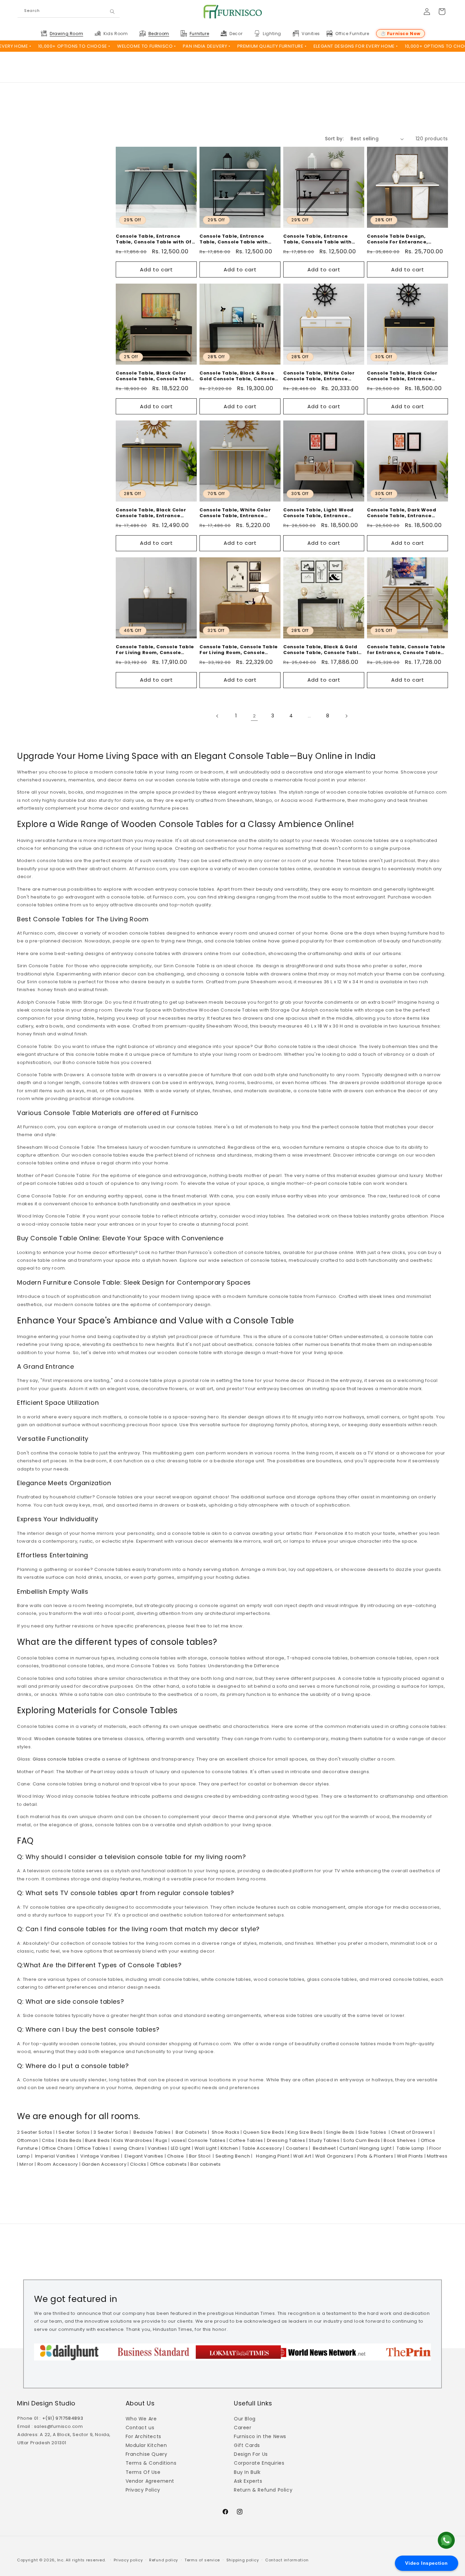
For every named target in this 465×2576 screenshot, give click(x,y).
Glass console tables (58, 1759)
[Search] (112, 12)
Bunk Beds (97, 2140)
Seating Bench (232, 2156)
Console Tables (206, 2140)
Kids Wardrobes (132, 2140)
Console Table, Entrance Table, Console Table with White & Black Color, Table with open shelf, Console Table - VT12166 (240, 239)
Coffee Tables (245, 2140)
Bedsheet (324, 2148)
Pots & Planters (375, 2156)
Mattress (436, 2156)
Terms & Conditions (151, 2463)
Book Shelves (399, 2140)
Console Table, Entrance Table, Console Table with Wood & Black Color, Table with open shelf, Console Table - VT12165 (324, 239)
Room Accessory (57, 2164)
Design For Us (251, 2454)
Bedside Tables (151, 2132)
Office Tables (92, 2148)
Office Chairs (57, 2148)
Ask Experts (248, 2481)
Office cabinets (168, 2164)
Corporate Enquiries (259, 2463)
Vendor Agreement (150, 2481)
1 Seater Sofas (72, 2132)
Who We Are (141, 2419)
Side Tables (371, 2132)
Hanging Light (375, 2148)
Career (243, 2428)
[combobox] (69, 12)
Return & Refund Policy (263, 2490)
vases (178, 2140)
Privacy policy (128, 2560)
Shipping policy (243, 2560)
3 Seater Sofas (110, 2132)
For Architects (143, 2436)
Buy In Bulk (247, 2472)
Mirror (26, 2164)
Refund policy (164, 2560)
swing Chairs (128, 2148)
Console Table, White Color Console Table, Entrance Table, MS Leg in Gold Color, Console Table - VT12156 (236, 513)
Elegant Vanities (143, 2156)
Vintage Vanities (100, 2156)
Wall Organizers (334, 2156)
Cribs (47, 2140)
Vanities (157, 2148)
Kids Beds (69, 2140)
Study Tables (324, 2140)
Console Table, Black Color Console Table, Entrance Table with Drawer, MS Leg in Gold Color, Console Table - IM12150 (405, 376)
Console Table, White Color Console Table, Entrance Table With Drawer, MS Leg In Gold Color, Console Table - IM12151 (321, 376)
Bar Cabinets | (191, 2132)
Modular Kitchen (146, 2445)
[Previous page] (218, 716)
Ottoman (28, 2140)
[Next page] (346, 716)
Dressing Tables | (287, 2140)
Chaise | (177, 2156)
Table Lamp (410, 2148)
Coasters (296, 2148)
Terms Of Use (143, 2472)
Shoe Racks (225, 2132)
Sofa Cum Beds (361, 2140)
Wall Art (301, 2156)
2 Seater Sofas (35, 2132)
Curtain (348, 2148)
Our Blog (245, 2419)
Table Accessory (261, 2148)
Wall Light (205, 2148)
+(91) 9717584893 (63, 2418)
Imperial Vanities (54, 2156)
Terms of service (202, 2560)
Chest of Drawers (411, 2132)
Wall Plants (410, 2156)
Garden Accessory (103, 2164)
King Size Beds (305, 2132)
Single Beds (340, 2132)
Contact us (140, 2428)
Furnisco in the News (260, 2436)
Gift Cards (247, 2445)
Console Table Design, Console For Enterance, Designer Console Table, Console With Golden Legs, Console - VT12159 (402, 239)
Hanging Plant (271, 2156)
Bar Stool (199, 2156)
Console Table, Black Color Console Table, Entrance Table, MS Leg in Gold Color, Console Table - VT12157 (152, 513)
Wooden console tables (63, 1739)
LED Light (180, 2148)
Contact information (287, 2560)
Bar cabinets (206, 2164)
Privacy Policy (143, 2490)
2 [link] (254, 716)
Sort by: (334, 139)
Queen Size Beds (263, 2132)
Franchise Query (147, 2454)
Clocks (138, 2164)
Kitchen (229, 2148)
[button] (66, 34)
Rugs (161, 2140)
